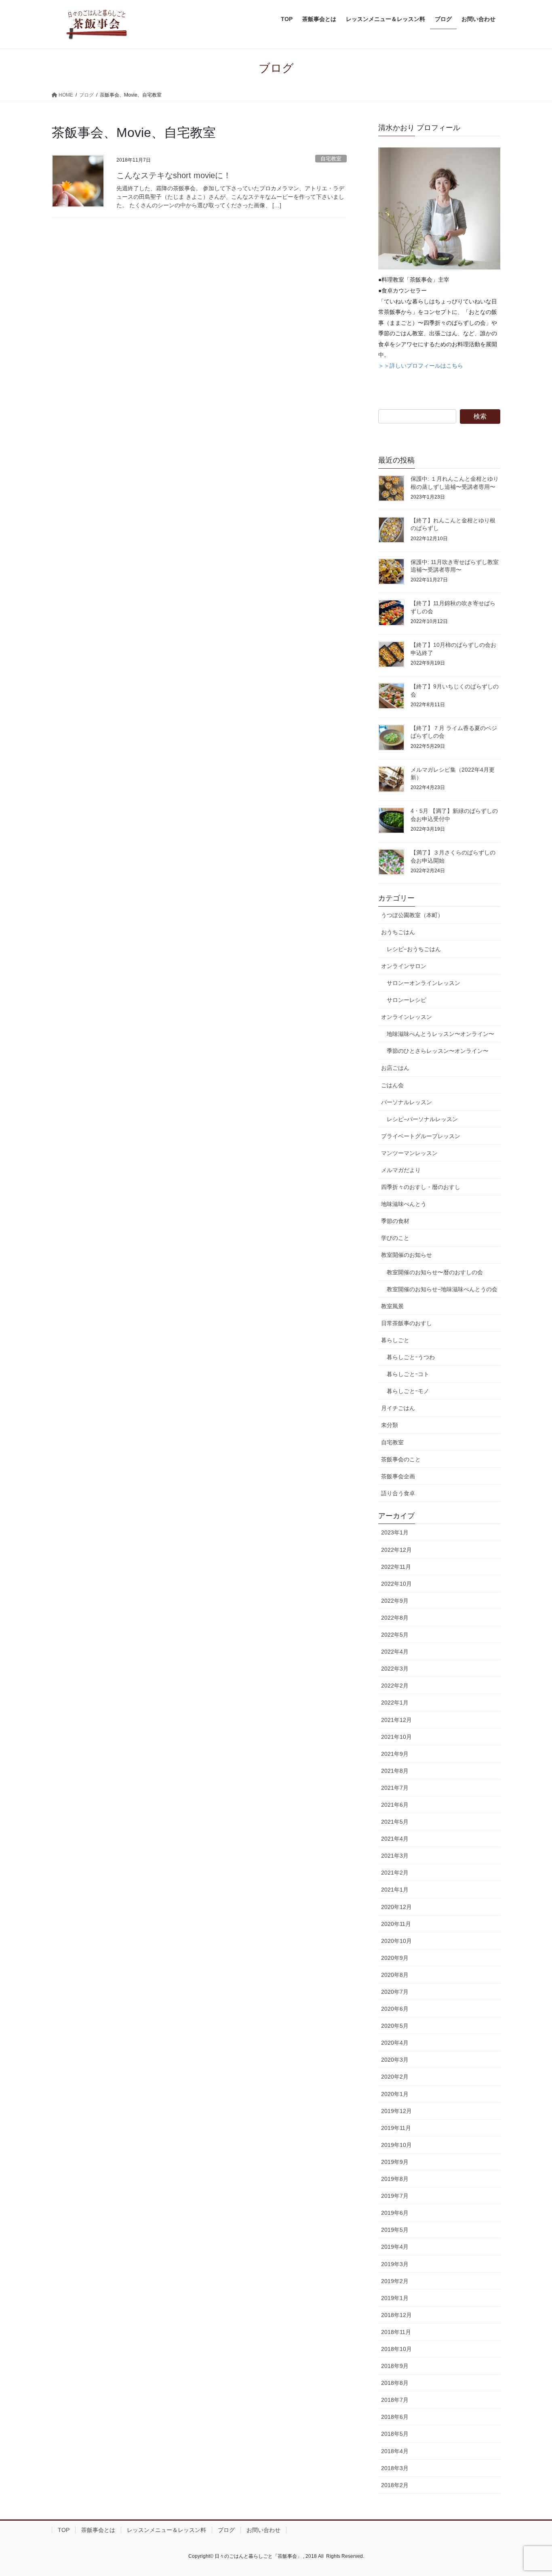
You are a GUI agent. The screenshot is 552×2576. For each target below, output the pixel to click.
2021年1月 (395, 1890)
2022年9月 (395, 1601)
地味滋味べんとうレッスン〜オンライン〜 (440, 1034)
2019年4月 (395, 2247)
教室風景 (392, 1306)
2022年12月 (396, 1550)
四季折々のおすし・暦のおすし (421, 1187)
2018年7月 (395, 2400)
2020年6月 (395, 2009)
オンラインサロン (404, 966)
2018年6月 (395, 2417)
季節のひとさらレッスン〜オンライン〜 (438, 1051)
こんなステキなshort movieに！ (174, 175)
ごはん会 (392, 1085)
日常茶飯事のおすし (407, 1323)
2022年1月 (395, 1703)
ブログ (226, 2530)
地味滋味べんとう (404, 1204)
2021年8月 (395, 1771)
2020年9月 (395, 1958)
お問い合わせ (263, 2530)
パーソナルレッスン (407, 1102)
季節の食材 (395, 1221)
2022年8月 (395, 1618)
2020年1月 (395, 2094)
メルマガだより (401, 1170)
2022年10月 (396, 1584)
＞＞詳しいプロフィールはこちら (421, 366)
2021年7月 (395, 1788)
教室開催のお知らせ (407, 1255)
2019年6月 (395, 2213)
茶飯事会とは (98, 2530)
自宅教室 (331, 159)
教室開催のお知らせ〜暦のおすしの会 (435, 1272)
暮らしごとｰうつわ (411, 1357)
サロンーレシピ (407, 1000)
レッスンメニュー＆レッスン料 (166, 2530)
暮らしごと (395, 1340)
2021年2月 (395, 1873)
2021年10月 (396, 1737)
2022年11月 (396, 1567)
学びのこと (395, 1238)
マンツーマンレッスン (409, 1153)
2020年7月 (395, 1992)
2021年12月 (396, 1720)
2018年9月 (395, 2366)
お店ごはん (395, 1068)
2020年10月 (396, 1941)
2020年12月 (396, 1907)
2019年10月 (396, 2145)
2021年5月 (395, 1822)
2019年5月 (395, 2230)
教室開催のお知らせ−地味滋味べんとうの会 (442, 1289)
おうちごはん (398, 932)
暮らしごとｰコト (408, 1374)
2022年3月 (395, 1669)
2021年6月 (395, 1805)
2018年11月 (396, 2332)
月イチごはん (398, 1408)
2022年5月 (395, 1635)
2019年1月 (395, 2298)
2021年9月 (395, 1754)
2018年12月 (396, 2315)
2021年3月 (395, 1856)
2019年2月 (395, 2281)
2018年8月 (395, 2383)
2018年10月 (396, 2349)
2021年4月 (395, 1839)
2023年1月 (395, 1532)
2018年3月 (395, 2468)
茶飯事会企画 (398, 1476)
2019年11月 (396, 2128)
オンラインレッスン (407, 1017)
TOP (64, 2530)
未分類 (390, 1425)
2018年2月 (395, 2485)
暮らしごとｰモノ (408, 1391)
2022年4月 (395, 1652)
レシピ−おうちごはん (414, 949)
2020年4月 (395, 2043)
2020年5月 (395, 2026)
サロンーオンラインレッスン (423, 983)
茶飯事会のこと (401, 1459)
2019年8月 (395, 2179)
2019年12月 (396, 2111)
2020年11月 (396, 1924)
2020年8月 (395, 1975)
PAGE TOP (532, 2492)
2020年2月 (395, 2077)
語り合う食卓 (398, 1493)
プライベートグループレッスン (421, 1136)
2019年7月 (395, 2196)
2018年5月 (395, 2434)
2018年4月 (395, 2451)
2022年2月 (395, 1686)
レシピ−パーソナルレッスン (422, 1119)
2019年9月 (395, 2162)
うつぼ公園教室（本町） (412, 915)
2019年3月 (395, 2264)
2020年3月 (395, 2060)
